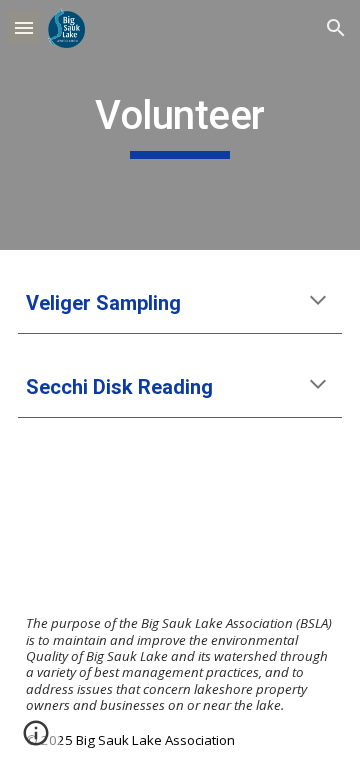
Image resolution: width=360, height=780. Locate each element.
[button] (24, 27)
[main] (180, 125)
